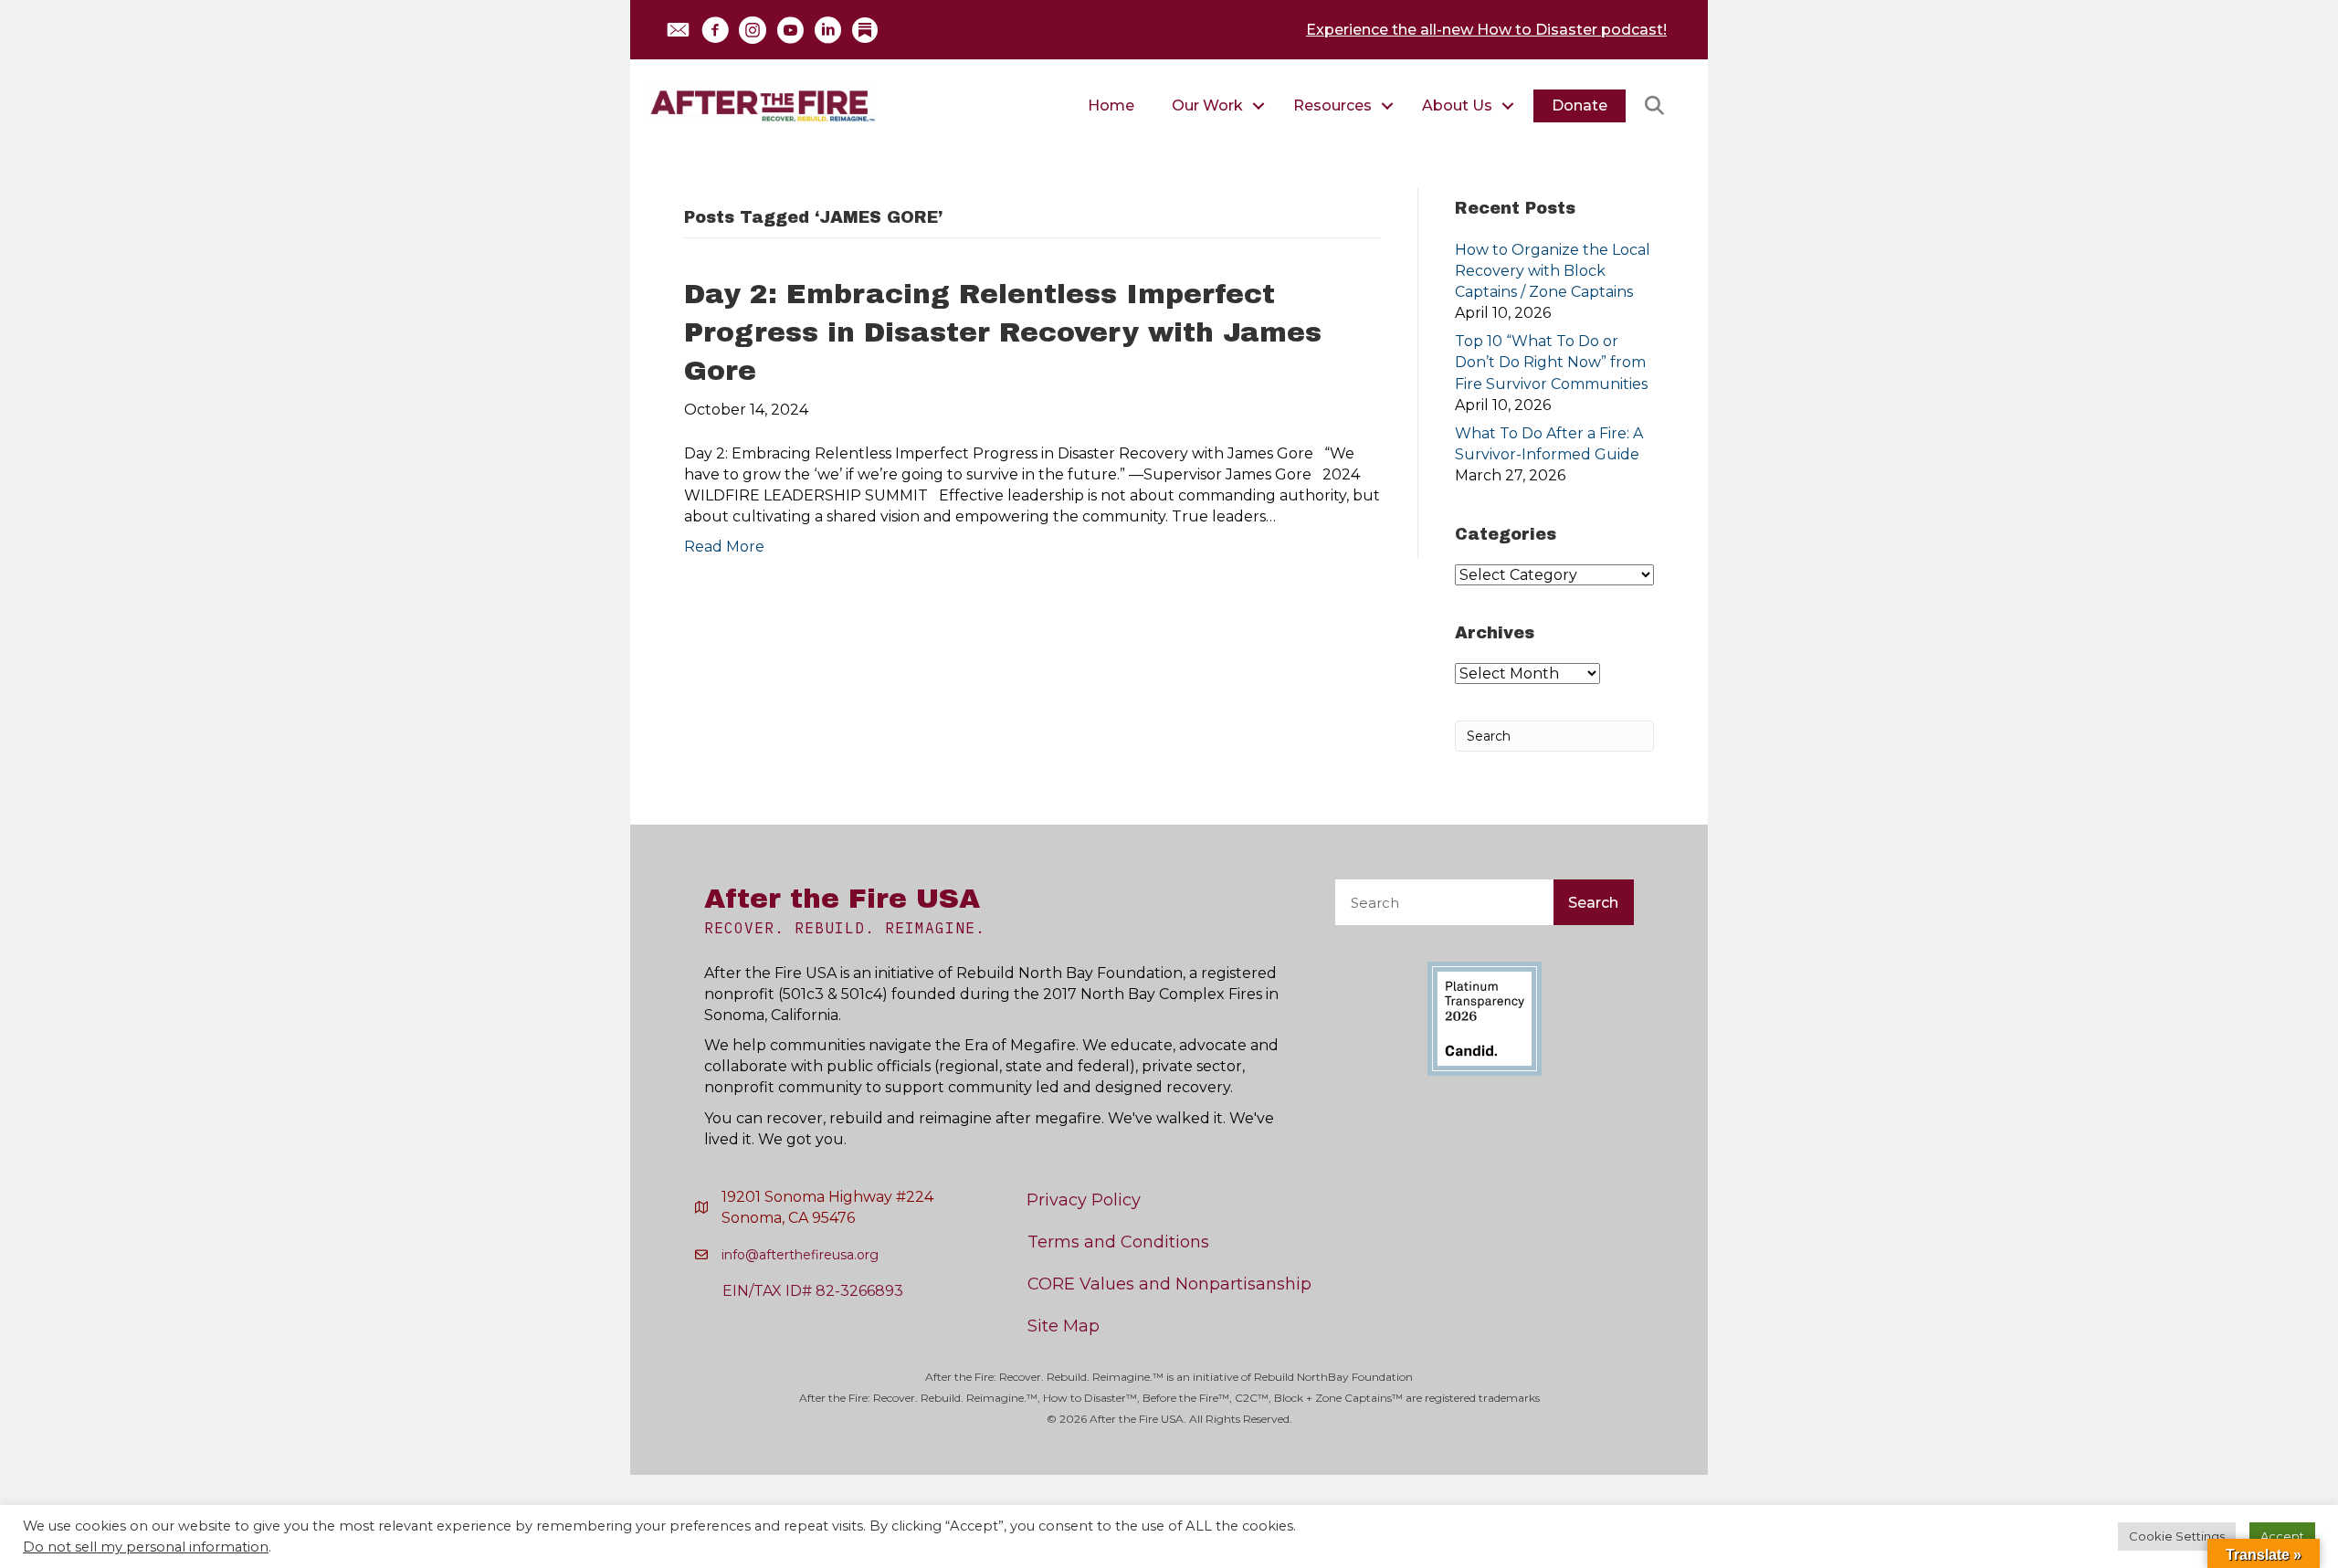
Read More (724, 547)
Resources (1332, 105)
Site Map (1064, 1326)
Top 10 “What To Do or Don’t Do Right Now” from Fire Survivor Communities (1551, 362)
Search (1593, 903)
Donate (1580, 105)
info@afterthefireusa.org (800, 1255)
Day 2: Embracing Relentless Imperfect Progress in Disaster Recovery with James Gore (1003, 332)
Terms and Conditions (1118, 1242)
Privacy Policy (1084, 1200)
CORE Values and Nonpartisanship (1169, 1284)
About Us (1457, 105)
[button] (678, 30)
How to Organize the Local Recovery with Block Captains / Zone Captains (1553, 271)
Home (1111, 105)
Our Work (1207, 105)
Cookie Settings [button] (2177, 1536)
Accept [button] (2282, 1536)
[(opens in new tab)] (1485, 1018)
